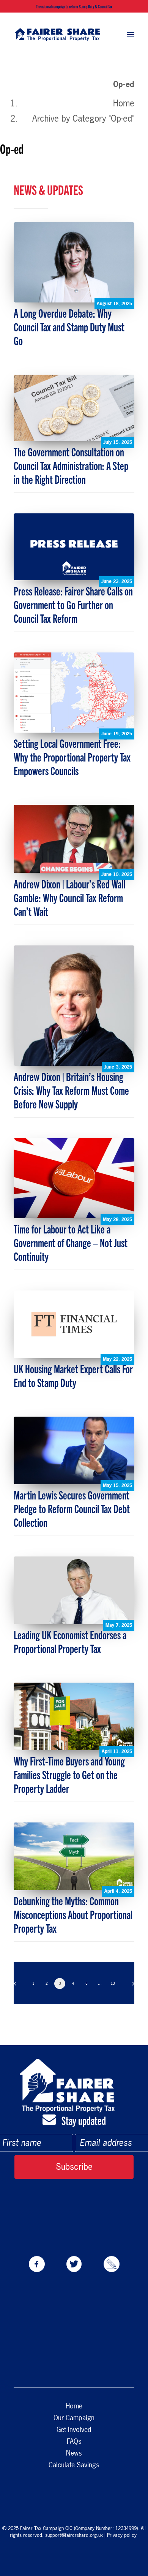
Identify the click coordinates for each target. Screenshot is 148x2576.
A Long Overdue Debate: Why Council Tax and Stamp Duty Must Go (69, 326)
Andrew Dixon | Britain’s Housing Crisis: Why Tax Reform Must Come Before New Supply (71, 1090)
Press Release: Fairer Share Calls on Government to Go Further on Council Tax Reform (73, 604)
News (74, 2453)
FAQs (74, 2441)
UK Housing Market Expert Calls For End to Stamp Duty (73, 1375)
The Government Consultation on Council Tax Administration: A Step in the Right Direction (71, 465)
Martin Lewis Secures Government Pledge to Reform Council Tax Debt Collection (72, 1508)
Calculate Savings (74, 2465)
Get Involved (74, 2430)
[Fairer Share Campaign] (57, 34)
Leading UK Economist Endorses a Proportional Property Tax (70, 1641)
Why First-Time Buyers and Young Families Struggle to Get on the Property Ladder (69, 1774)
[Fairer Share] (67, 2086)
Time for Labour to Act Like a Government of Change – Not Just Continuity (71, 1242)
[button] (131, 34)
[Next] (131, 1986)
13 (113, 1983)
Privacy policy (123, 2535)
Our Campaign (74, 2418)
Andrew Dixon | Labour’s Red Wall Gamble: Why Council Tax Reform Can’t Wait (69, 897)
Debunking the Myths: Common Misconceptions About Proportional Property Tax (73, 1914)
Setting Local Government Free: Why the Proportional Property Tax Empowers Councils (72, 757)
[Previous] (17, 1986)
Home (124, 103)
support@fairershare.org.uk (74, 2535)
